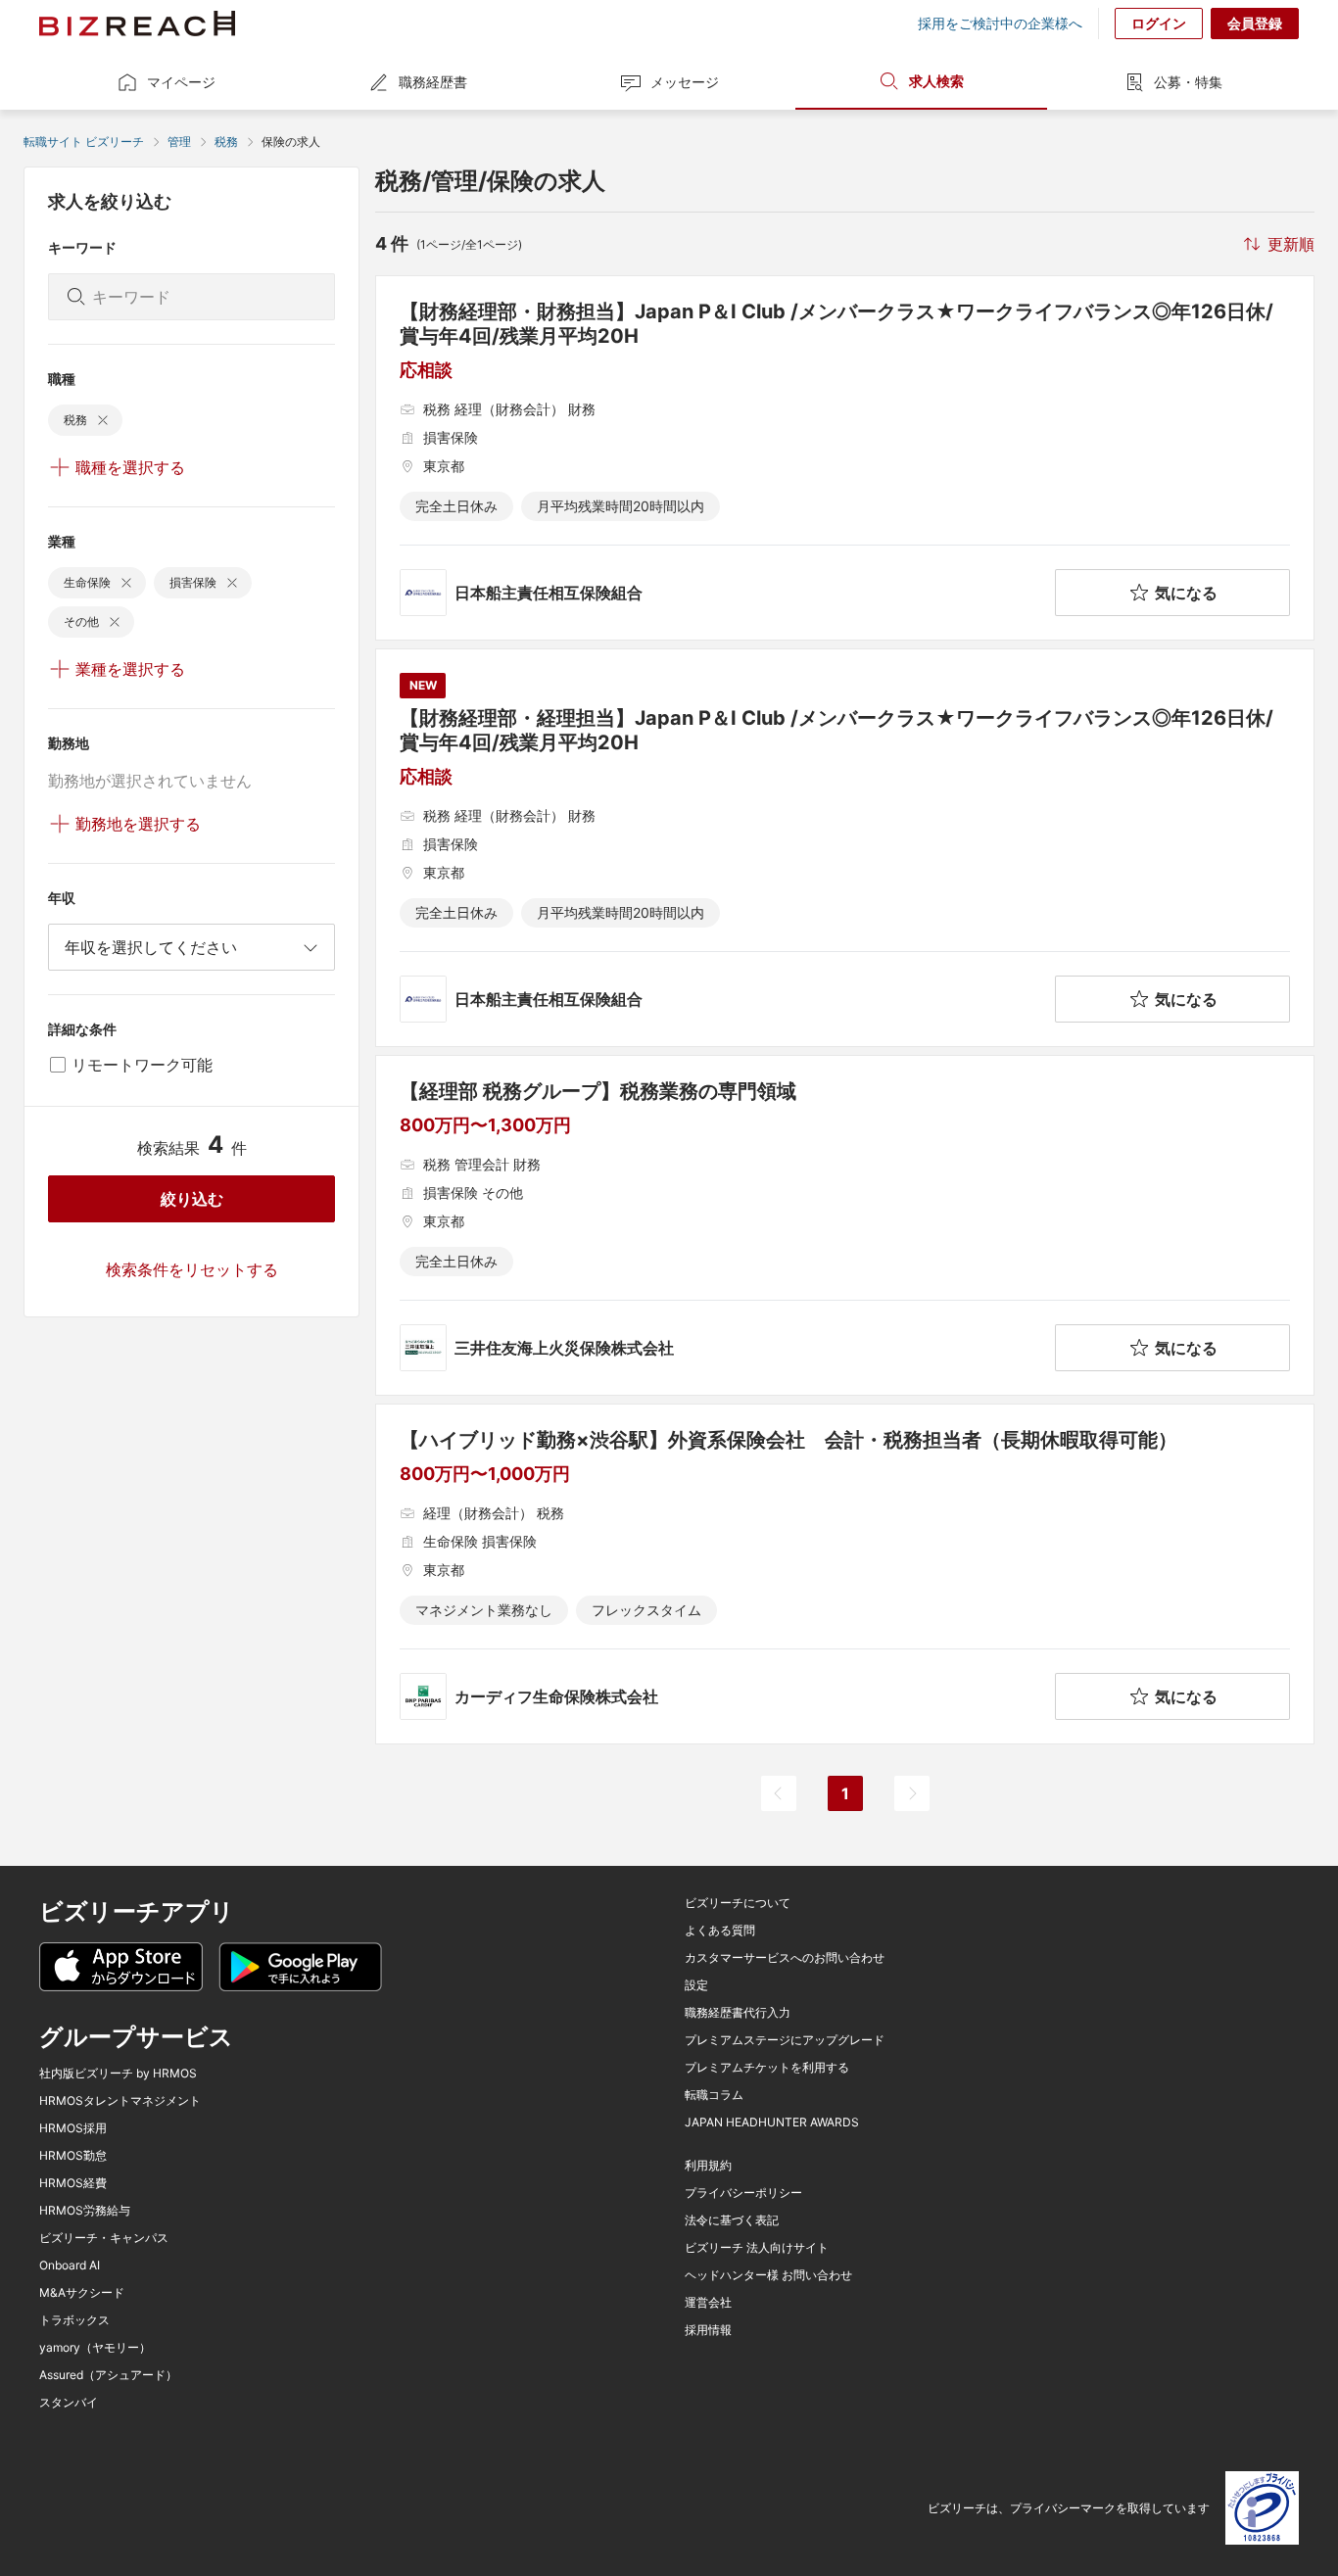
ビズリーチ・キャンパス (104, 2238)
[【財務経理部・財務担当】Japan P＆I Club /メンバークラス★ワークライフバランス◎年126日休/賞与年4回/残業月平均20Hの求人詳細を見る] (845, 458)
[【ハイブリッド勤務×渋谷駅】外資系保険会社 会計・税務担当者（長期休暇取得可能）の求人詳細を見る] (845, 1574)
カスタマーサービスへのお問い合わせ (785, 1958)
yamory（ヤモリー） (95, 2348)
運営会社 (708, 2303)
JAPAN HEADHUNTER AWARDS (772, 2123)
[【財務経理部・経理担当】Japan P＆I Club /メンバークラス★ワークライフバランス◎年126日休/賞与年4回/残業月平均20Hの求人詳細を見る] (845, 848)
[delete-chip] (103, 420)
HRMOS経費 (73, 2183)
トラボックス (74, 2320)
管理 (179, 142)
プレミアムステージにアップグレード (785, 2040)
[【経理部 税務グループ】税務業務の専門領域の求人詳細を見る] (845, 1225)
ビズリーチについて (738, 1903)
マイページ (181, 82)
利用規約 (708, 2166)
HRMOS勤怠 (73, 2156)
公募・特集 (1188, 82)
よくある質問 (720, 1931)
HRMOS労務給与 (85, 2211)
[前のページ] (779, 1793)
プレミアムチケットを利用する (767, 2068)
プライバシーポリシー (743, 2193)
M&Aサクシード (82, 2293)
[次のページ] (912, 1793)
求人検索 (936, 81)
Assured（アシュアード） (108, 2375)
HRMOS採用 (73, 2128)
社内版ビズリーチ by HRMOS (118, 2074)
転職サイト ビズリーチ (84, 142)
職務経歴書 (433, 82)
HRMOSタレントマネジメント (120, 2101)
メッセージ (685, 82)
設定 (696, 1985)
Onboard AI (70, 2266)
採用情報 (708, 2330)
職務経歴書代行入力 (738, 2013)
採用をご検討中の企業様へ (1000, 24)
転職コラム (714, 2095)
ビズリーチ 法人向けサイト (757, 2248)
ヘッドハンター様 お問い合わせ (768, 2275)
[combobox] (191, 947)
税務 (226, 142)
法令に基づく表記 (732, 2220)
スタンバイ (69, 2403)
